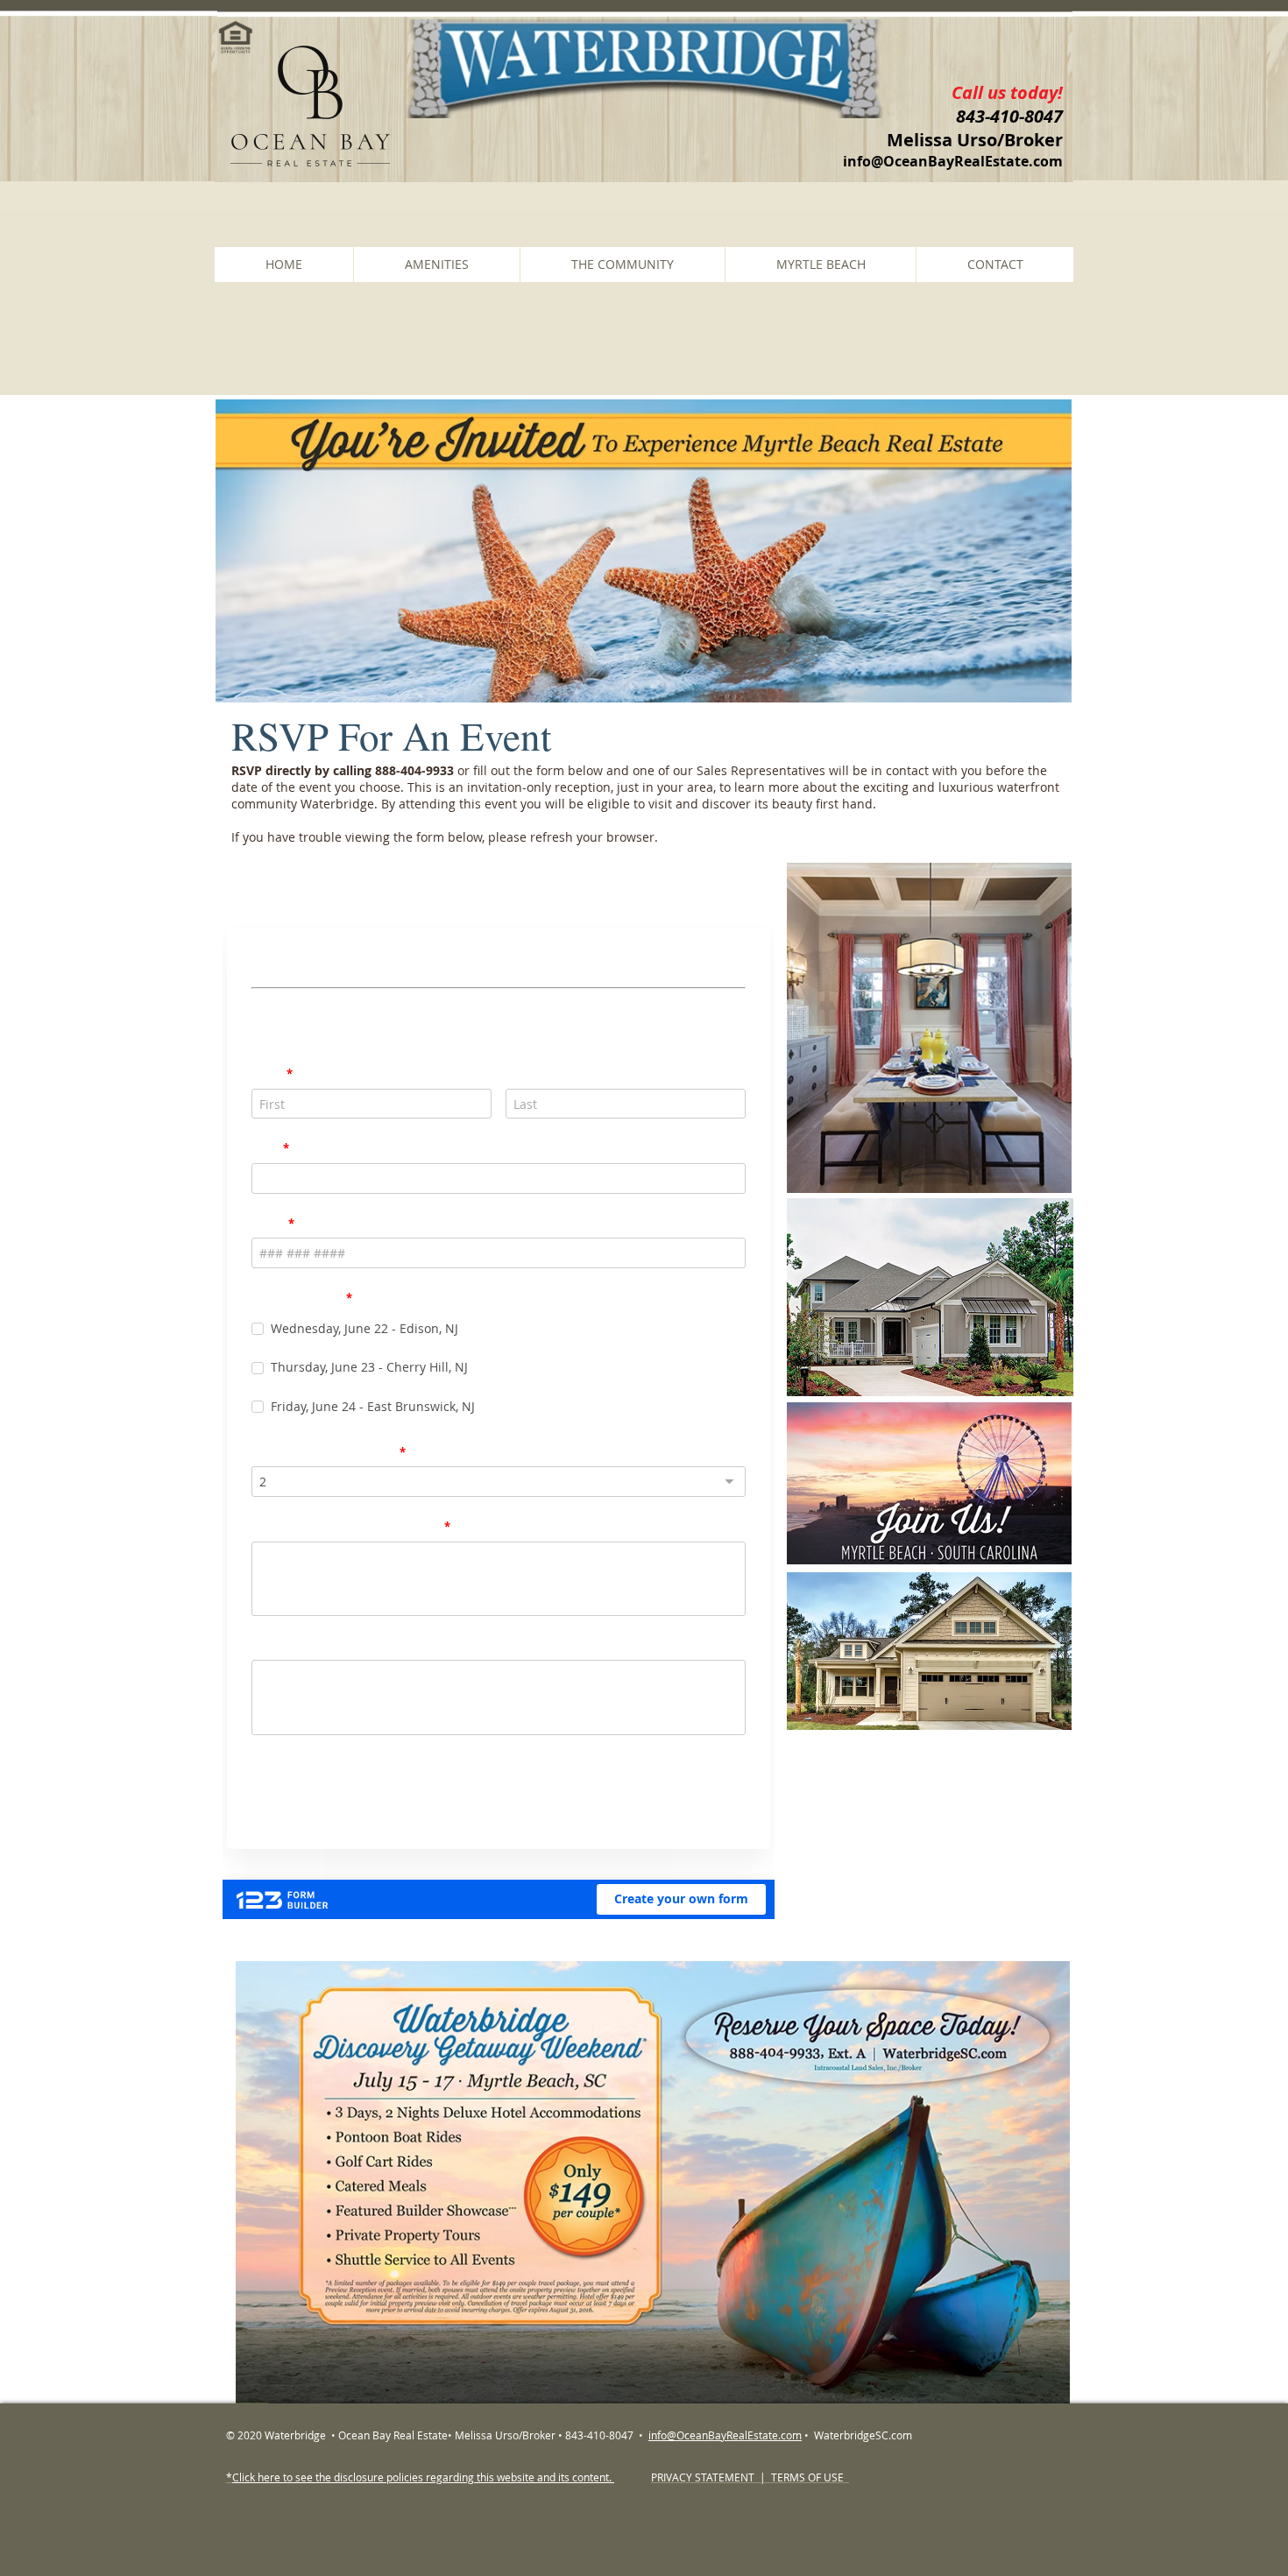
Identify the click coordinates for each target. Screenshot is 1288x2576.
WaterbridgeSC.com (864, 2435)
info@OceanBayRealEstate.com (953, 161)
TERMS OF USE (806, 2477)
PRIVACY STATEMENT (704, 2477)
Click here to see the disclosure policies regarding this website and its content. (423, 2477)
